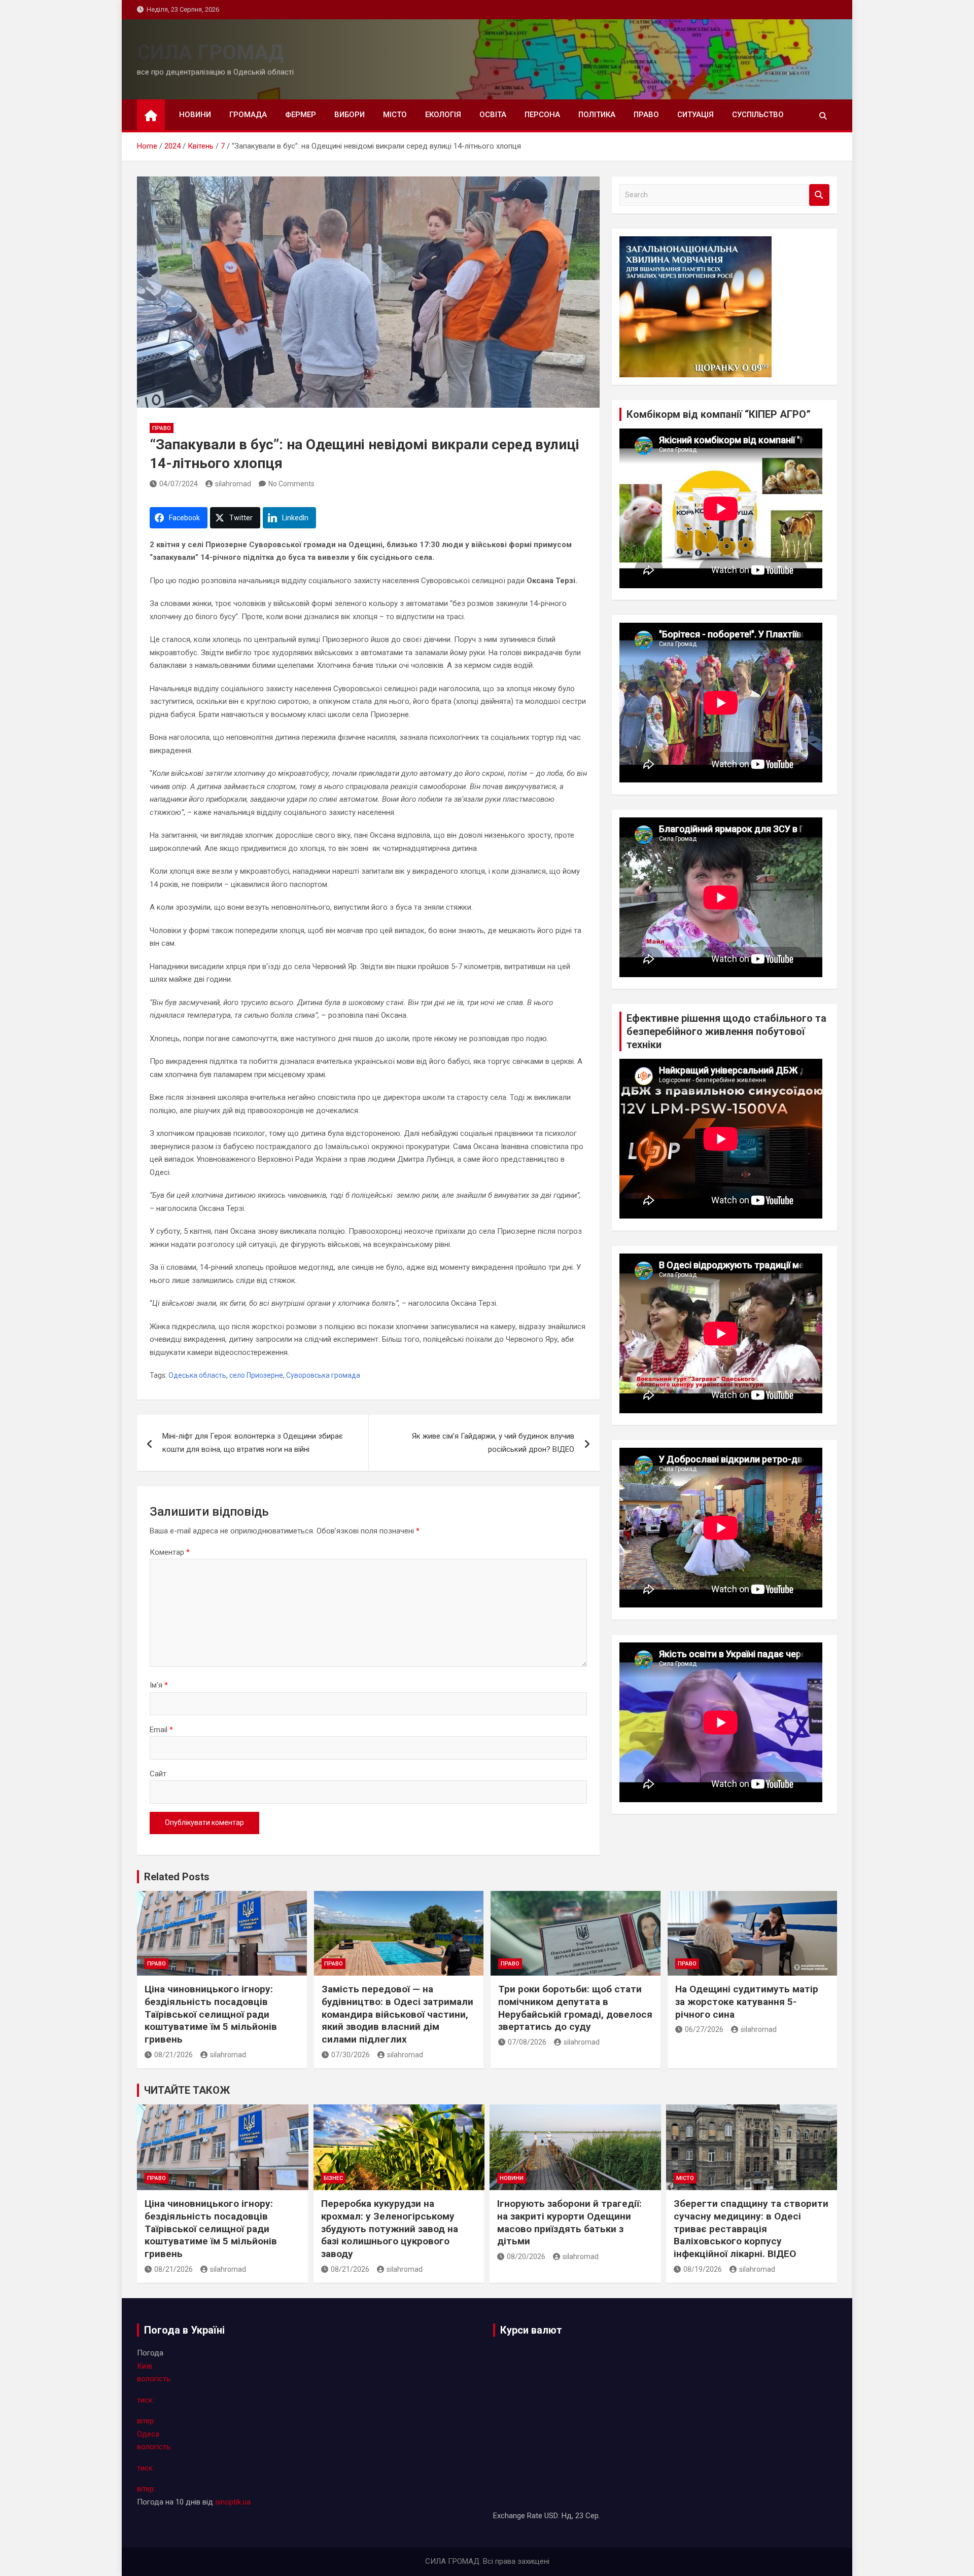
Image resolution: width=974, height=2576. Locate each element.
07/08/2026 (527, 2042)
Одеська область (197, 1375)
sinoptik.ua (233, 2502)
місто (395, 115)
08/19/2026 (703, 2269)
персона (542, 115)
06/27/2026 (704, 2029)
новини (195, 115)
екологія (443, 115)
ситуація (695, 115)
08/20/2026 (526, 2257)
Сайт (158, 1774)
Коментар (170, 1552)
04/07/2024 (179, 484)
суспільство (758, 115)
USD (551, 2516)
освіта (493, 115)
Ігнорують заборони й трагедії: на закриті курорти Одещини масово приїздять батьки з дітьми (569, 2222)
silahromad (233, 484)
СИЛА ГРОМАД (210, 52)
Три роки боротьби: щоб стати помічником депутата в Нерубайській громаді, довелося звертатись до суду (575, 2008)
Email (161, 1730)
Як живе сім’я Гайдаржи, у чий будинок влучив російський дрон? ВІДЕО (493, 1443)
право (646, 115)
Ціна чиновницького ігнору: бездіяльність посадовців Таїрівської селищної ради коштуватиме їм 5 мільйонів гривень (211, 2014)
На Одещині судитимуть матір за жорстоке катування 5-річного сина (747, 2001)
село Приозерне (256, 1375)
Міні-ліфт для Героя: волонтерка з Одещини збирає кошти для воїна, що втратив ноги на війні (253, 1443)
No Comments (291, 484)
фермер (301, 115)
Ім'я (159, 1685)
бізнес (333, 2178)
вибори (350, 115)
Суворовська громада (323, 1375)
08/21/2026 (173, 2055)
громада (248, 115)
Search (819, 195)
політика (597, 115)
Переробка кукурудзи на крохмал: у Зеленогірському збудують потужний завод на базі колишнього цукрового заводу (390, 2229)
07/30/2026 (351, 2055)
